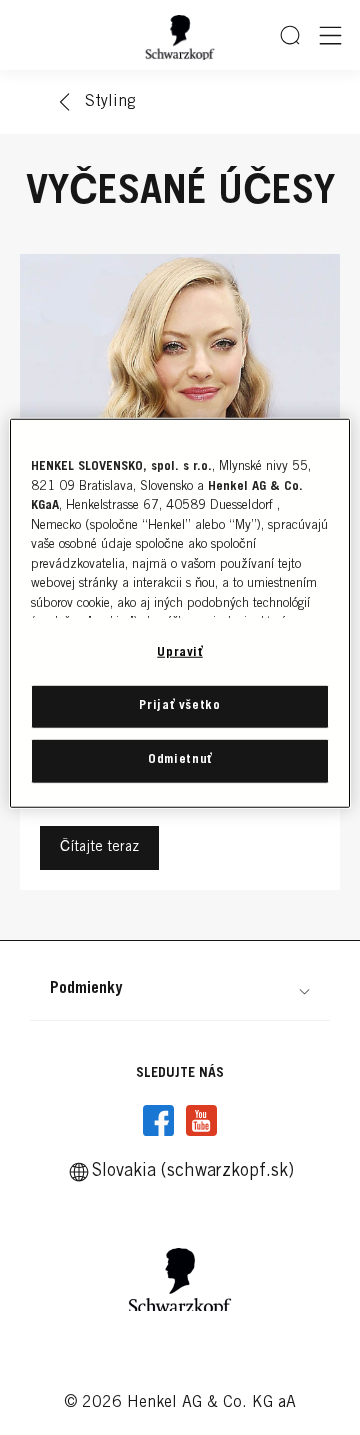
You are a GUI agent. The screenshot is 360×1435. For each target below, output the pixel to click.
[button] (180, 989)
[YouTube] (201, 1121)
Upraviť (180, 653)
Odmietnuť (180, 760)
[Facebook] (159, 1121)
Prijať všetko (179, 706)
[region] (180, 613)
